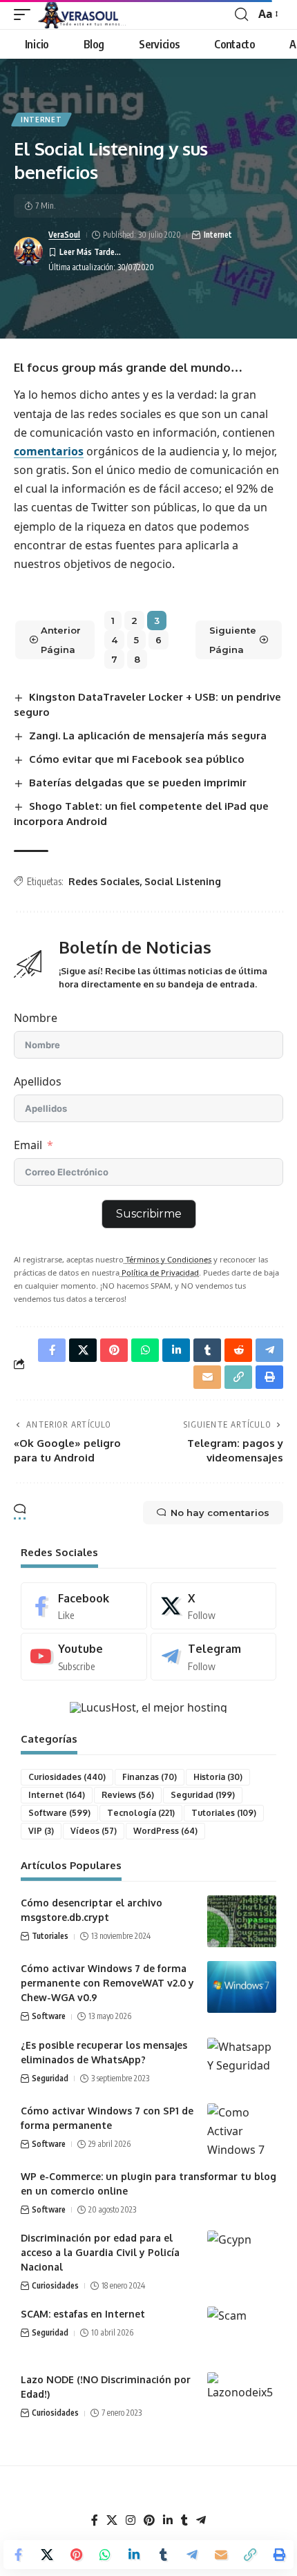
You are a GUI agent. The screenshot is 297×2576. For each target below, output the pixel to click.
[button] (26, 15)
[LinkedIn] (168, 2520)
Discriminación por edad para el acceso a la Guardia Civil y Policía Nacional (100, 2252)
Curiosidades (67, 1777)
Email (28, 1145)
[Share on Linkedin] (134, 2555)
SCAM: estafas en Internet (83, 2314)
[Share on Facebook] (18, 2555)
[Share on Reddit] (238, 1350)
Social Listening (183, 881)
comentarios (49, 451)
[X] (214, 1606)
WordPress (165, 1831)
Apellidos (38, 1081)
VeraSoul (64, 235)
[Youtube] (84, 1657)
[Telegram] (214, 1657)
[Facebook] (84, 1606)
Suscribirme (149, 1214)
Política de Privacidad (159, 1272)
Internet (41, 120)
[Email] (221, 2555)
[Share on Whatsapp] (105, 2555)
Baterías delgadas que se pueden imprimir (138, 783)
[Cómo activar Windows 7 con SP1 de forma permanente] (242, 2129)
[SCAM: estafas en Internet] (242, 2332)
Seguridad (203, 1795)
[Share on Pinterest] (76, 2555)
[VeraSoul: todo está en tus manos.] (82, 15)
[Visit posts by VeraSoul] (28, 252)
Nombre (36, 1018)
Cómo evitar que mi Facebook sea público (137, 759)
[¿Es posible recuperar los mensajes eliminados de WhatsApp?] (242, 2064)
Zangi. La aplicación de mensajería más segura (148, 736)
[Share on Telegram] (192, 2555)
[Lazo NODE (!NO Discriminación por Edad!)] (242, 2398)
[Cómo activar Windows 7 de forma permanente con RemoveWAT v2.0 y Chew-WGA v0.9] (242, 1987)
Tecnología (141, 1813)
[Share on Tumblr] (163, 2555)
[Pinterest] (149, 2520)
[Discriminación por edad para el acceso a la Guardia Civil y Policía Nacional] (242, 2256)
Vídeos (94, 1831)
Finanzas (150, 1777)
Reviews (128, 1795)
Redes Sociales (104, 881)
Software (59, 1813)
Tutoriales (224, 1813)
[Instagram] (131, 2520)
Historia (218, 1777)
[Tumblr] (184, 2520)
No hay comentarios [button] (220, 1513)
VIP (41, 1831)
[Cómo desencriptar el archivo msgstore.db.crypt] (242, 1921)
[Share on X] (47, 2555)
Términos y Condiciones (167, 1259)
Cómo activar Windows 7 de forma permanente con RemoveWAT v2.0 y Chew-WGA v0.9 (107, 1983)
